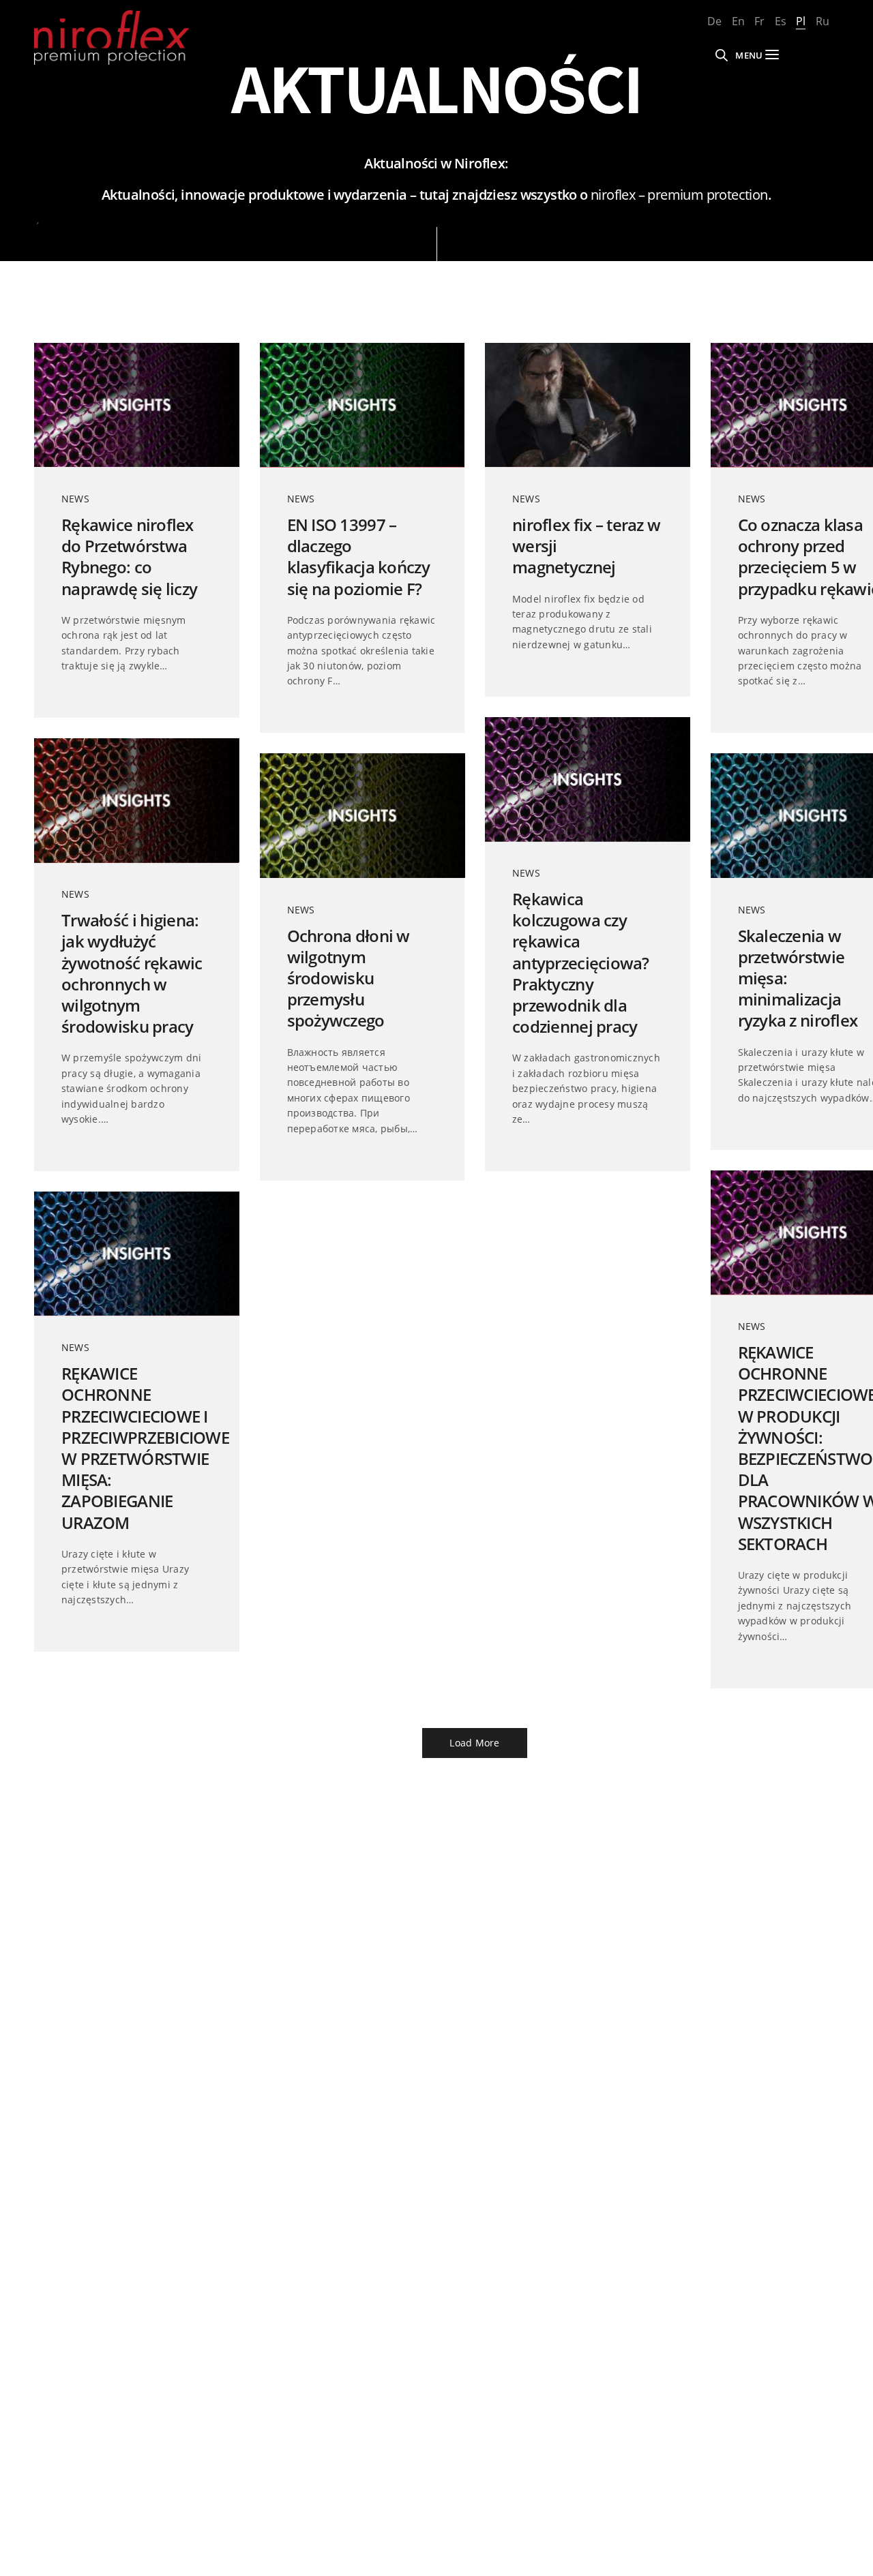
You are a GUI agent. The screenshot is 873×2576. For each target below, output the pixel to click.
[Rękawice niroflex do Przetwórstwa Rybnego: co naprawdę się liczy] (137, 405)
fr (759, 21)
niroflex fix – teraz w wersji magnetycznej (586, 546)
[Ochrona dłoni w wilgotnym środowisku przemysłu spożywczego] (362, 815)
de (714, 21)
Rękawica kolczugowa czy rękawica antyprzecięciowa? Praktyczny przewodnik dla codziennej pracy (581, 963)
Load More (474, 1743)
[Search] (722, 55)
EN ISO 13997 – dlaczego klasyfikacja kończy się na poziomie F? (358, 557)
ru (823, 21)
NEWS (75, 499)
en (738, 21)
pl (801, 21)
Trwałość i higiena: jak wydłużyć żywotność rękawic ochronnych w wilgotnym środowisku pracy (132, 973)
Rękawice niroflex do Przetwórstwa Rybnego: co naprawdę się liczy (129, 557)
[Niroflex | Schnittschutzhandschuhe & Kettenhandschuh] (112, 37)
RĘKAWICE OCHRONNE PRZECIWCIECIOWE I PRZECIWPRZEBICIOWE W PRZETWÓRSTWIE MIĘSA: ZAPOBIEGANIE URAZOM (137, 1448)
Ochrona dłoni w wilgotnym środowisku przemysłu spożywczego (349, 978)
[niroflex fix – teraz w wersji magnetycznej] (588, 405)
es (781, 21)
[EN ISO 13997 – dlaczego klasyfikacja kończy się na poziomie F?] (362, 405)
